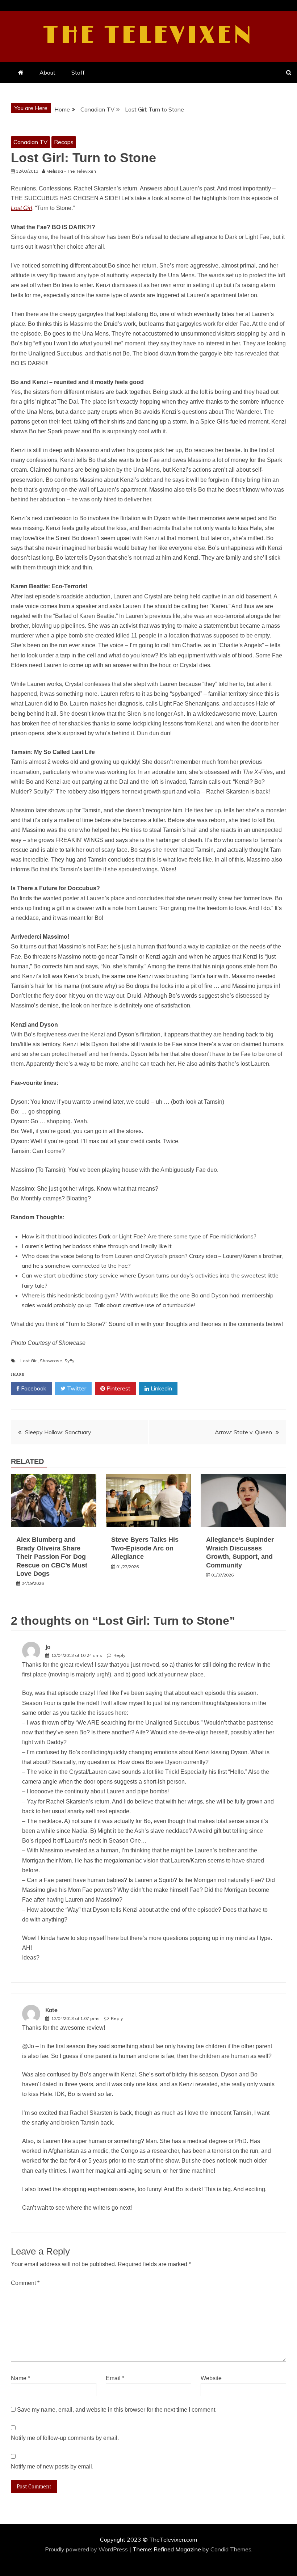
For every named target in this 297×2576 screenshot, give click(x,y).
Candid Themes (231, 2549)
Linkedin (161, 1388)
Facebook (33, 1388)
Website (211, 2378)
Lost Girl (29, 1361)
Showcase (51, 1361)
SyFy (69, 1361)
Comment (25, 2283)
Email (115, 2378)
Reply (119, 1655)
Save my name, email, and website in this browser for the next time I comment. (117, 2410)
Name (20, 2378)
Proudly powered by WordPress (87, 2549)
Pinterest (118, 1388)
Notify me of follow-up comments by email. (65, 2438)
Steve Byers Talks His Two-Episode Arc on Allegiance (145, 1548)
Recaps (64, 142)
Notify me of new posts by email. (52, 2466)
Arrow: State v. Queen (243, 1432)
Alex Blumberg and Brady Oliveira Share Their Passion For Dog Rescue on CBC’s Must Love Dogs (52, 1557)
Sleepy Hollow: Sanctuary (58, 1432)
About (47, 72)
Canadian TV (30, 142)
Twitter (76, 1388)
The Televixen (149, 35)
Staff (78, 72)
